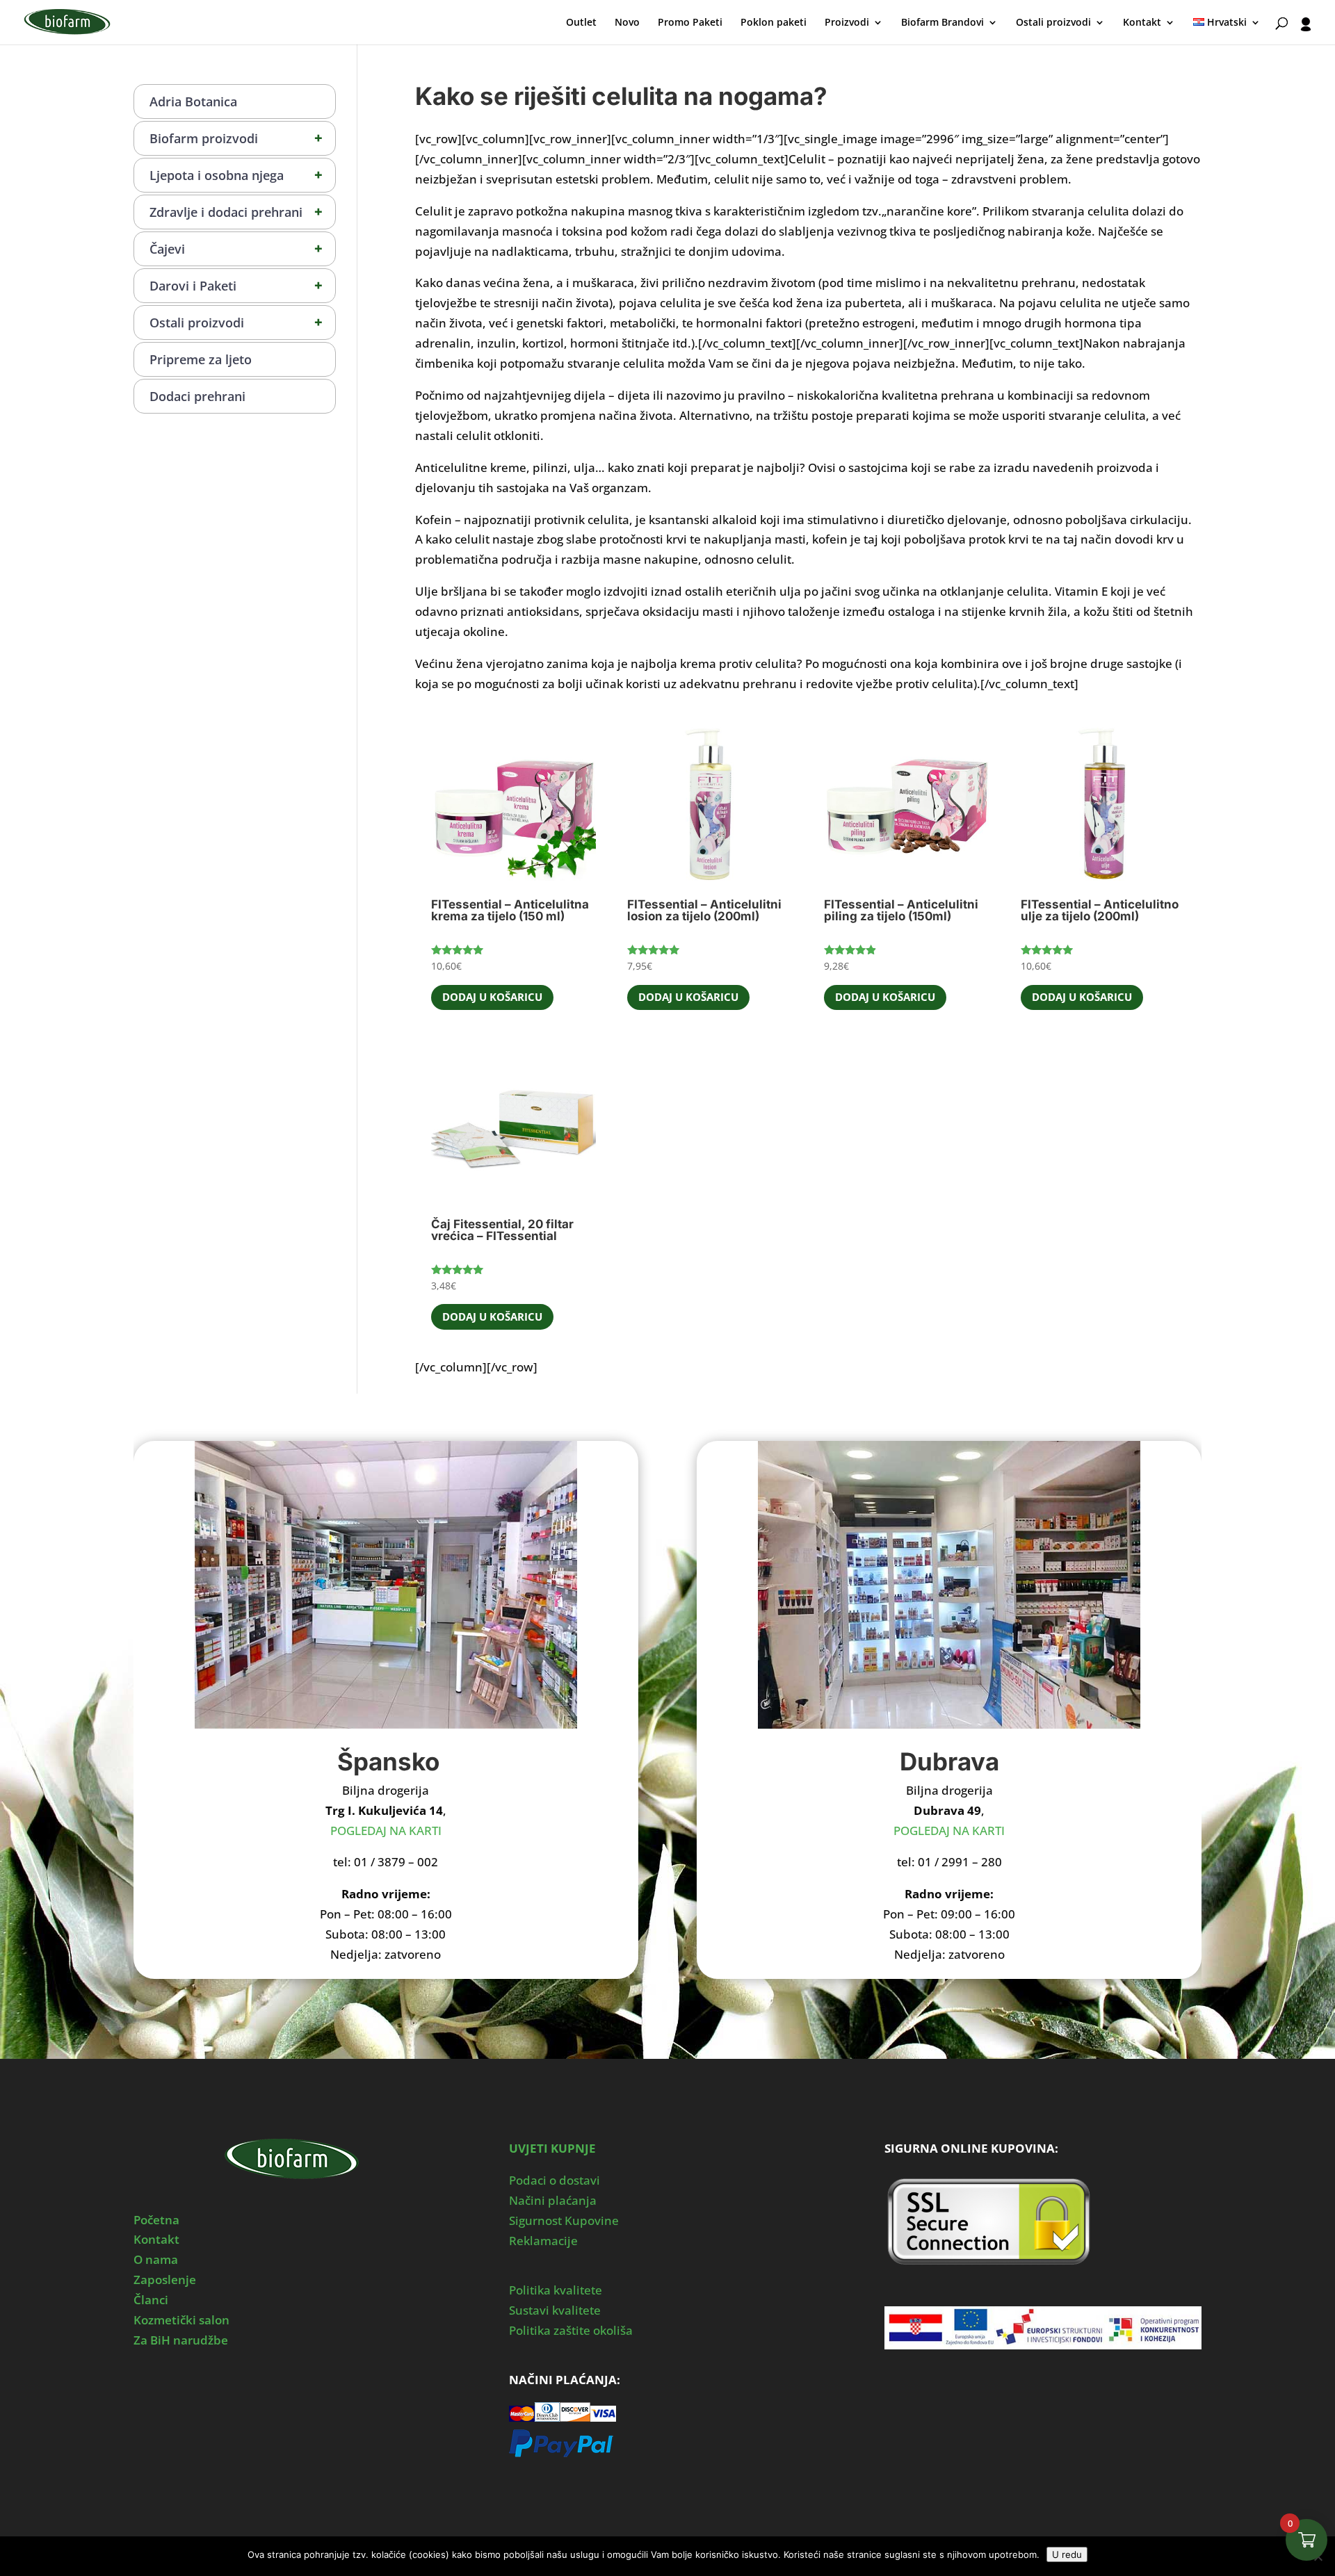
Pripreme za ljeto (201, 359)
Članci (151, 2300)
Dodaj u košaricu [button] (492, 997)
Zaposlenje (165, 2280)
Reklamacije (543, 2241)
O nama (156, 2259)
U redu (1067, 2554)
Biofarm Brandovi (942, 23)
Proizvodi (847, 23)
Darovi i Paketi (236, 285)
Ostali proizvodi (1053, 23)
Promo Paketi (690, 23)
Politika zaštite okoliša (571, 2330)
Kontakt (1142, 23)
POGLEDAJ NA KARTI (386, 1831)
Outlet (581, 23)
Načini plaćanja (553, 2200)
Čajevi (236, 248)
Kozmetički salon (181, 2320)
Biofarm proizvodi (236, 138)
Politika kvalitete (556, 2290)
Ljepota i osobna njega (236, 175)
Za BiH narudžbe (181, 2340)
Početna (156, 2220)
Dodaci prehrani (197, 396)
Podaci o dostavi (555, 2180)
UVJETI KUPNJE (552, 2148)
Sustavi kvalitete (555, 2310)
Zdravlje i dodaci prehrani (236, 212)
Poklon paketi (774, 23)
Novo (627, 23)
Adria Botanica (193, 101)
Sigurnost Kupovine (564, 2220)
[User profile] (1306, 31)
